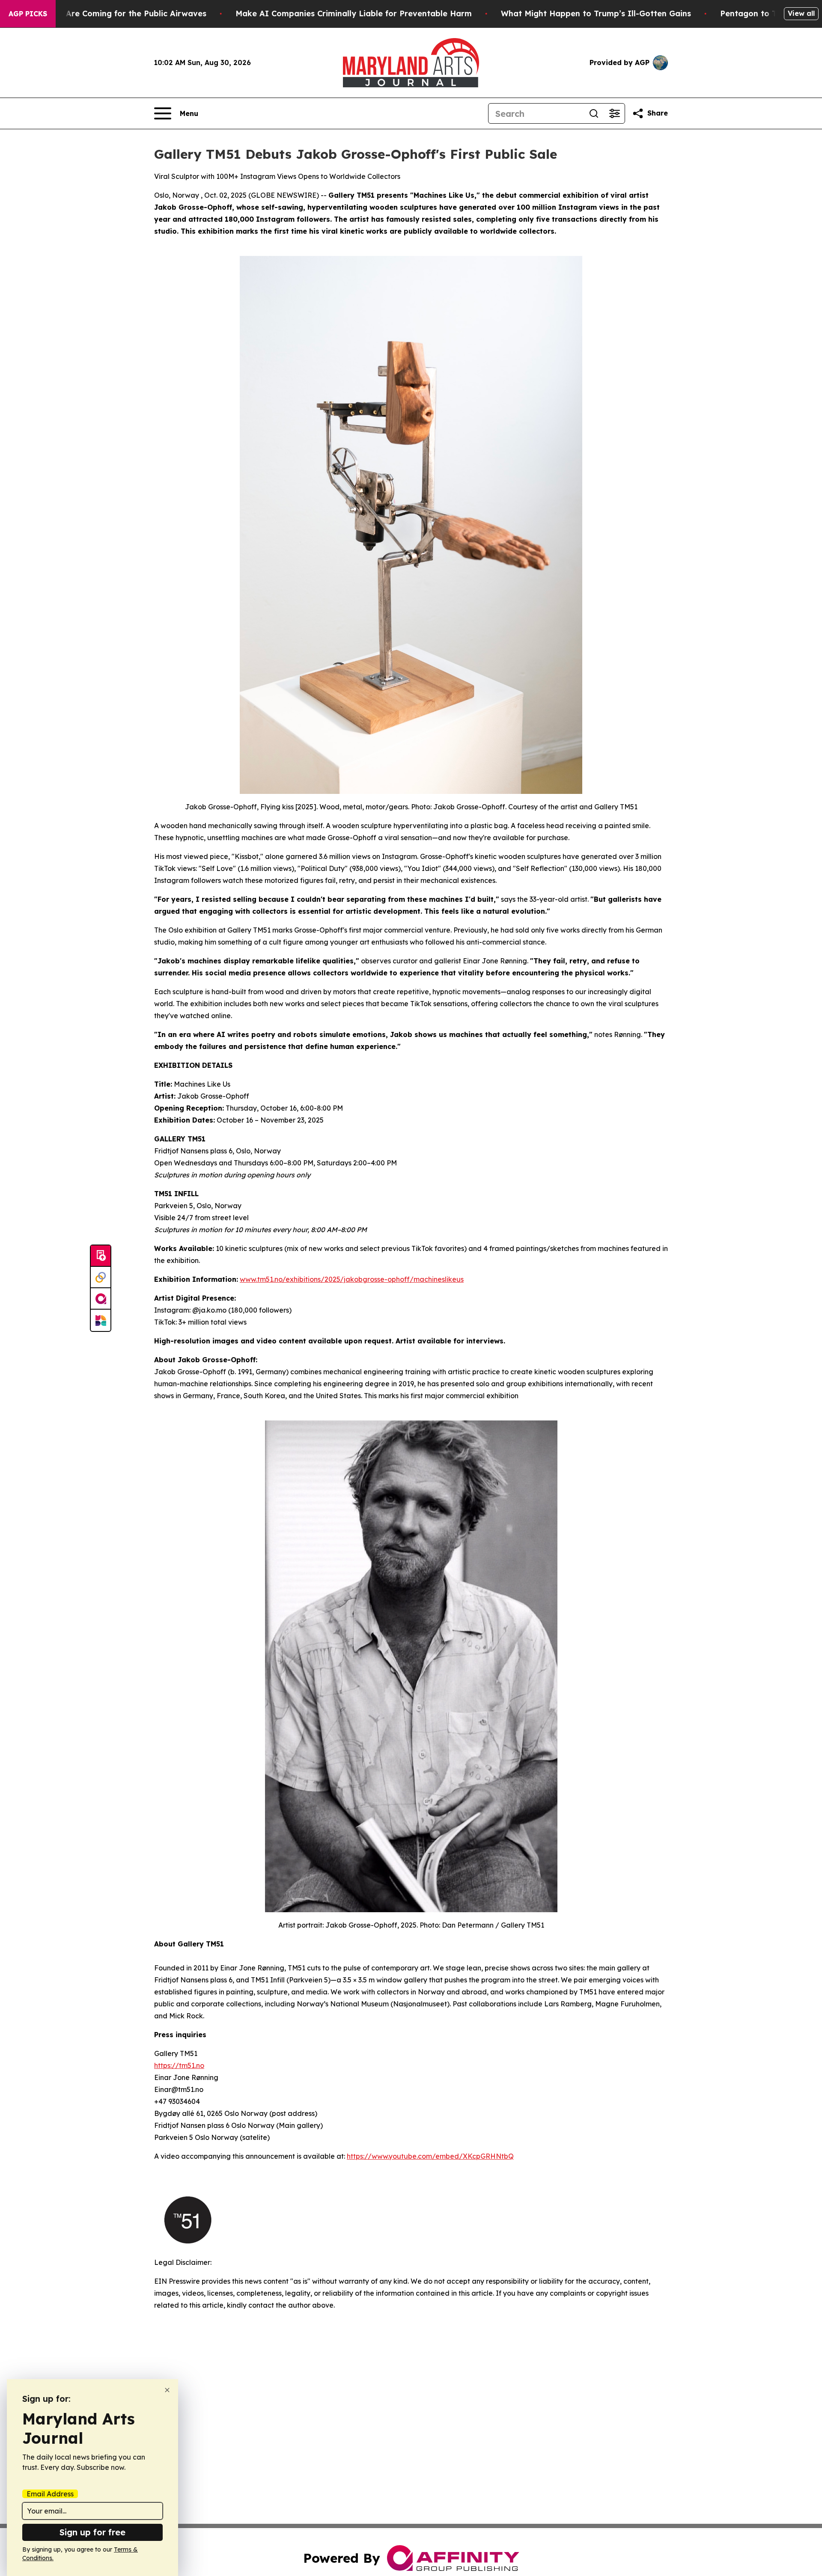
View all (801, 13)
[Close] (167, 2390)
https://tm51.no (179, 2065)
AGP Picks (28, 14)
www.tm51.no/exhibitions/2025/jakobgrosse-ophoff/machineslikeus (352, 1279)
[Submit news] (101, 1256)
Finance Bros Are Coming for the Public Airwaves (109, 13)
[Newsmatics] (101, 1320)
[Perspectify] (101, 1278)
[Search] (594, 113)
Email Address (50, 2494)
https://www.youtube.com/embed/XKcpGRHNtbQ (430, 2156)
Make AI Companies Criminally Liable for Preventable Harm (354, 13)
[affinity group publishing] (101, 1299)
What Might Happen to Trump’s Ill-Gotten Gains (596, 13)
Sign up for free (92, 2532)
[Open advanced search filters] (614, 113)
